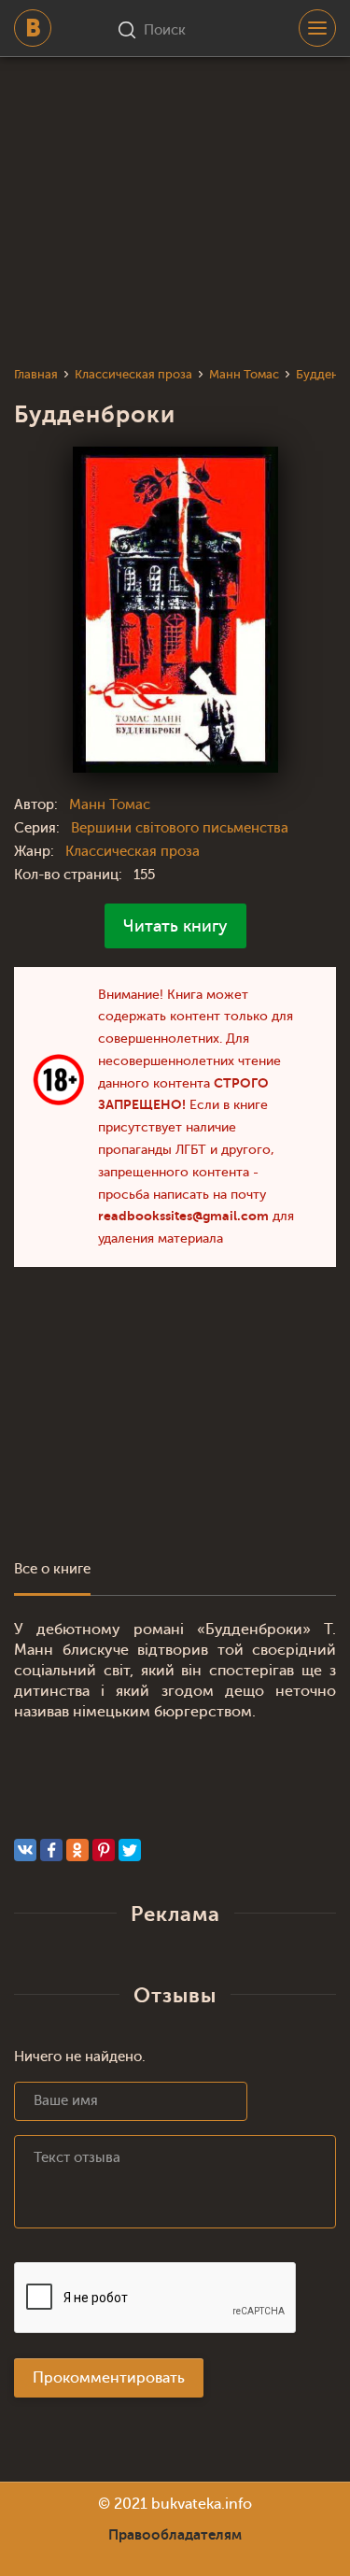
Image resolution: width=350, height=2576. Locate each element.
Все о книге (52, 1569)
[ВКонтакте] (25, 1850)
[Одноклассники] (77, 1850)
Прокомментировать (109, 2378)
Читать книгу (175, 926)
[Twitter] (130, 1850)
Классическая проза (133, 852)
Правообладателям (175, 2535)
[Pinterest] (104, 1850)
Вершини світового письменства (180, 828)
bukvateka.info (202, 2504)
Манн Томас (110, 805)
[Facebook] (51, 1850)
